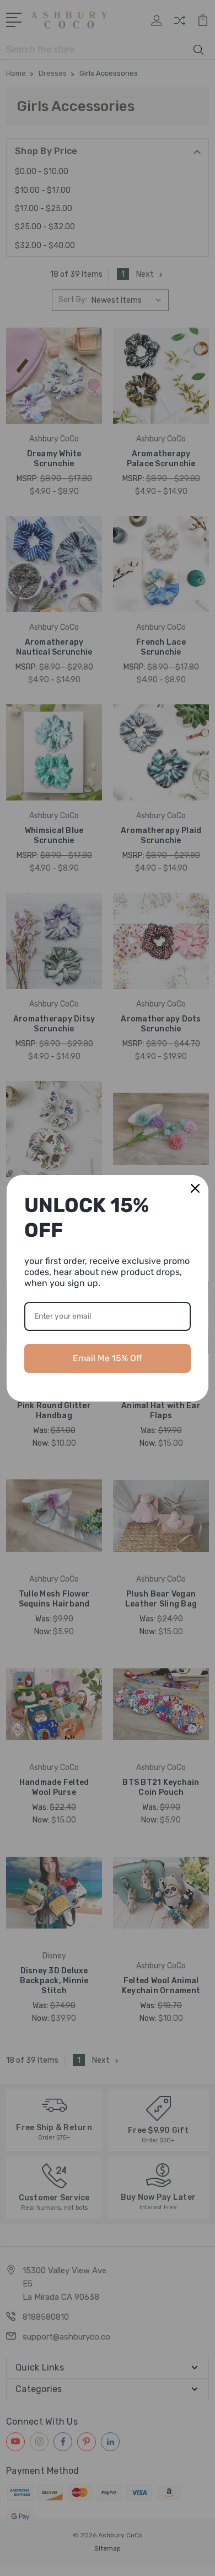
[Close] (195, 1188)
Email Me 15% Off (108, 1358)
